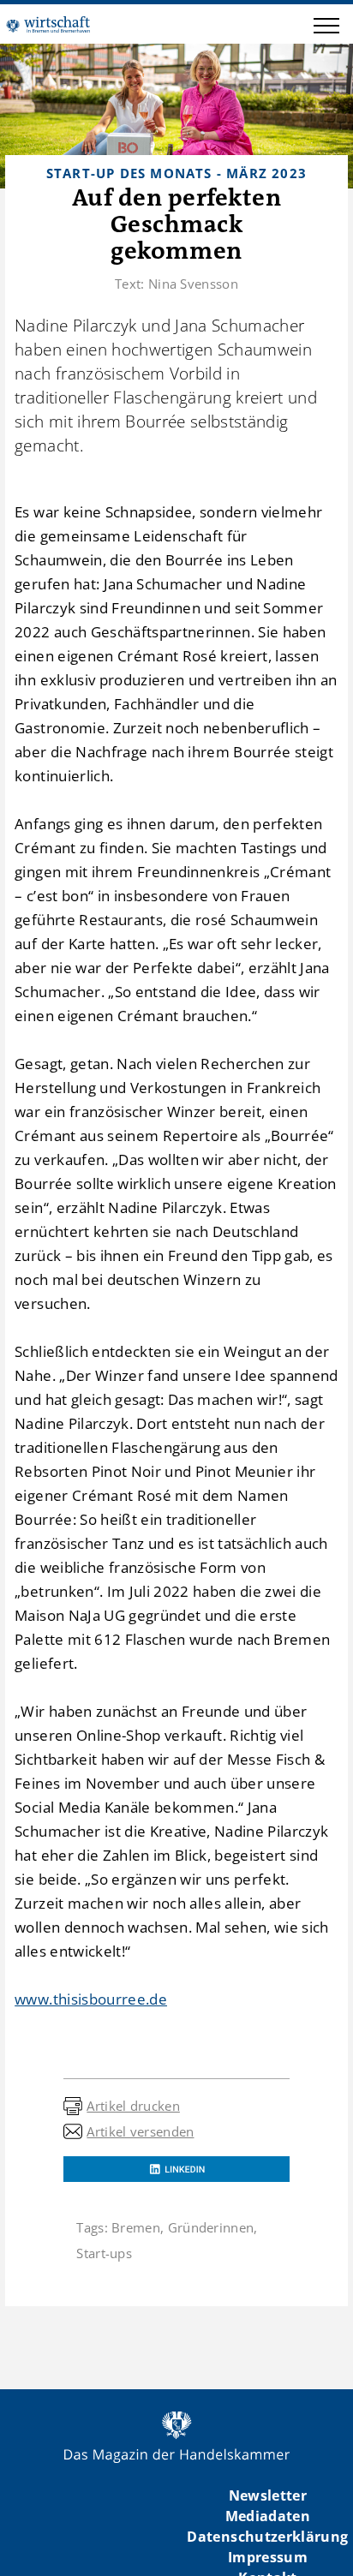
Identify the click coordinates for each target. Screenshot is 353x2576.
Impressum (268, 2557)
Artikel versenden (140, 2131)
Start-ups (104, 2253)
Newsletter (268, 2495)
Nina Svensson (193, 284)
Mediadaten (268, 2516)
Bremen (136, 2227)
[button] (326, 28)
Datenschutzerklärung (267, 2537)
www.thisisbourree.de (91, 1999)
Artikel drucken (133, 2106)
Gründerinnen (211, 2227)
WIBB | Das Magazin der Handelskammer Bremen (48, 24)
